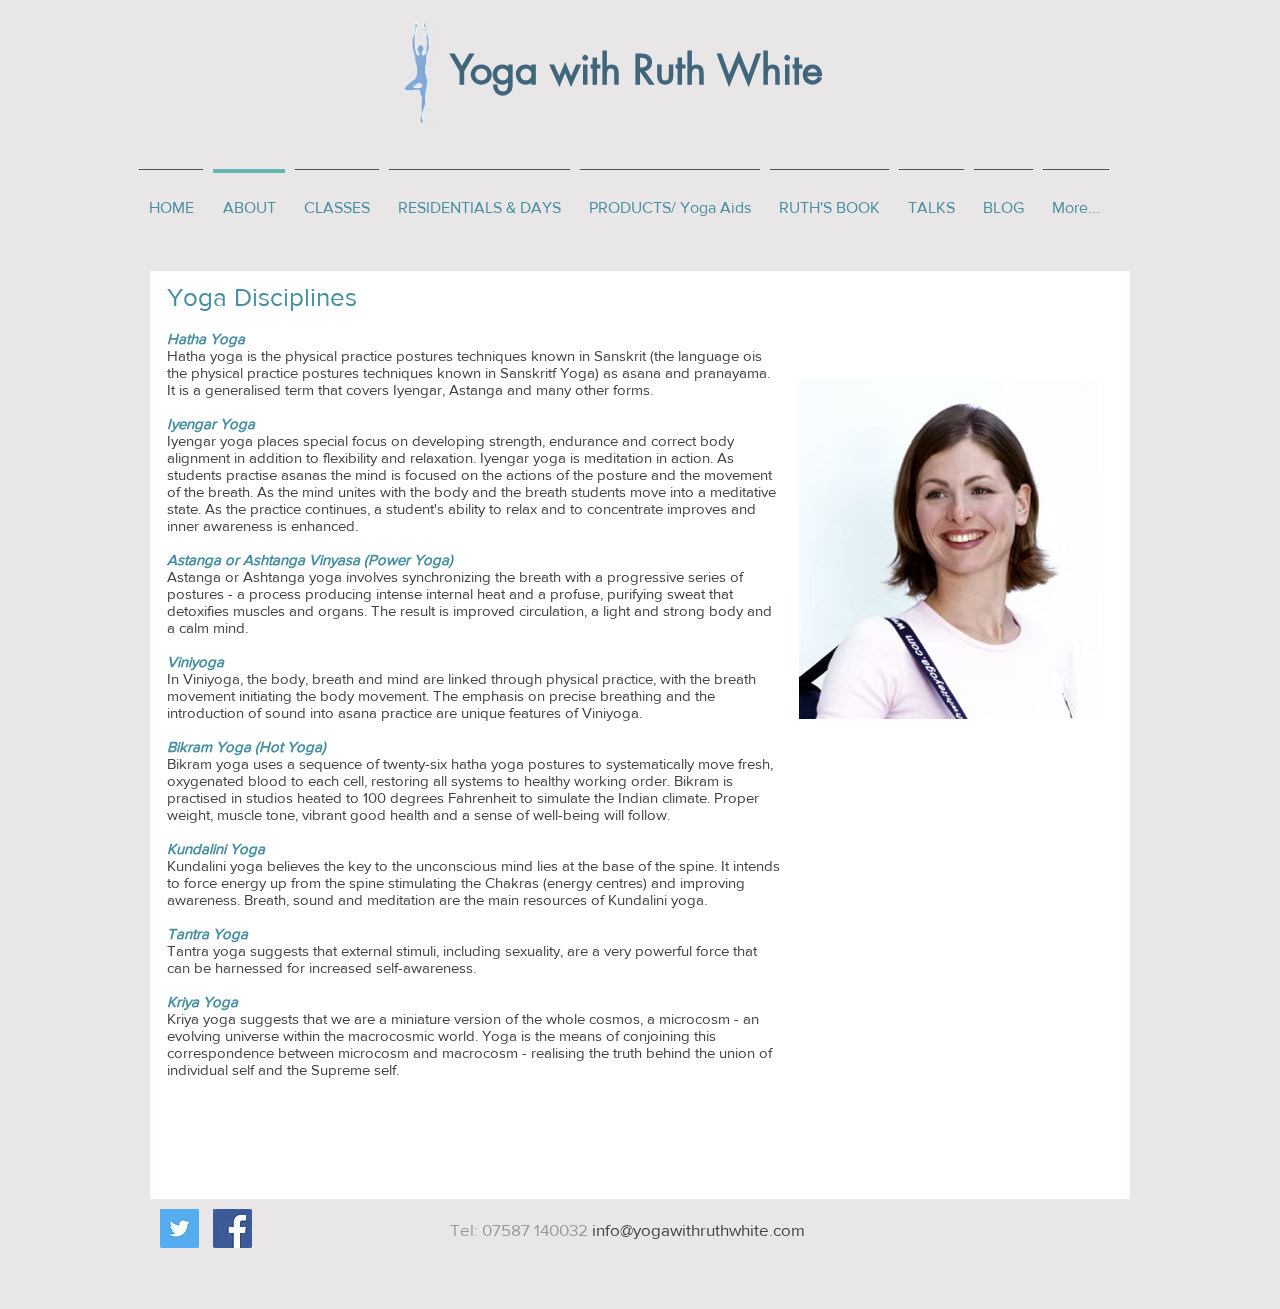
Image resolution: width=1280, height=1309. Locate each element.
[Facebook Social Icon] (232, 1228)
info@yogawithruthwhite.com (698, 1229)
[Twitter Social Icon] (179, 1228)
